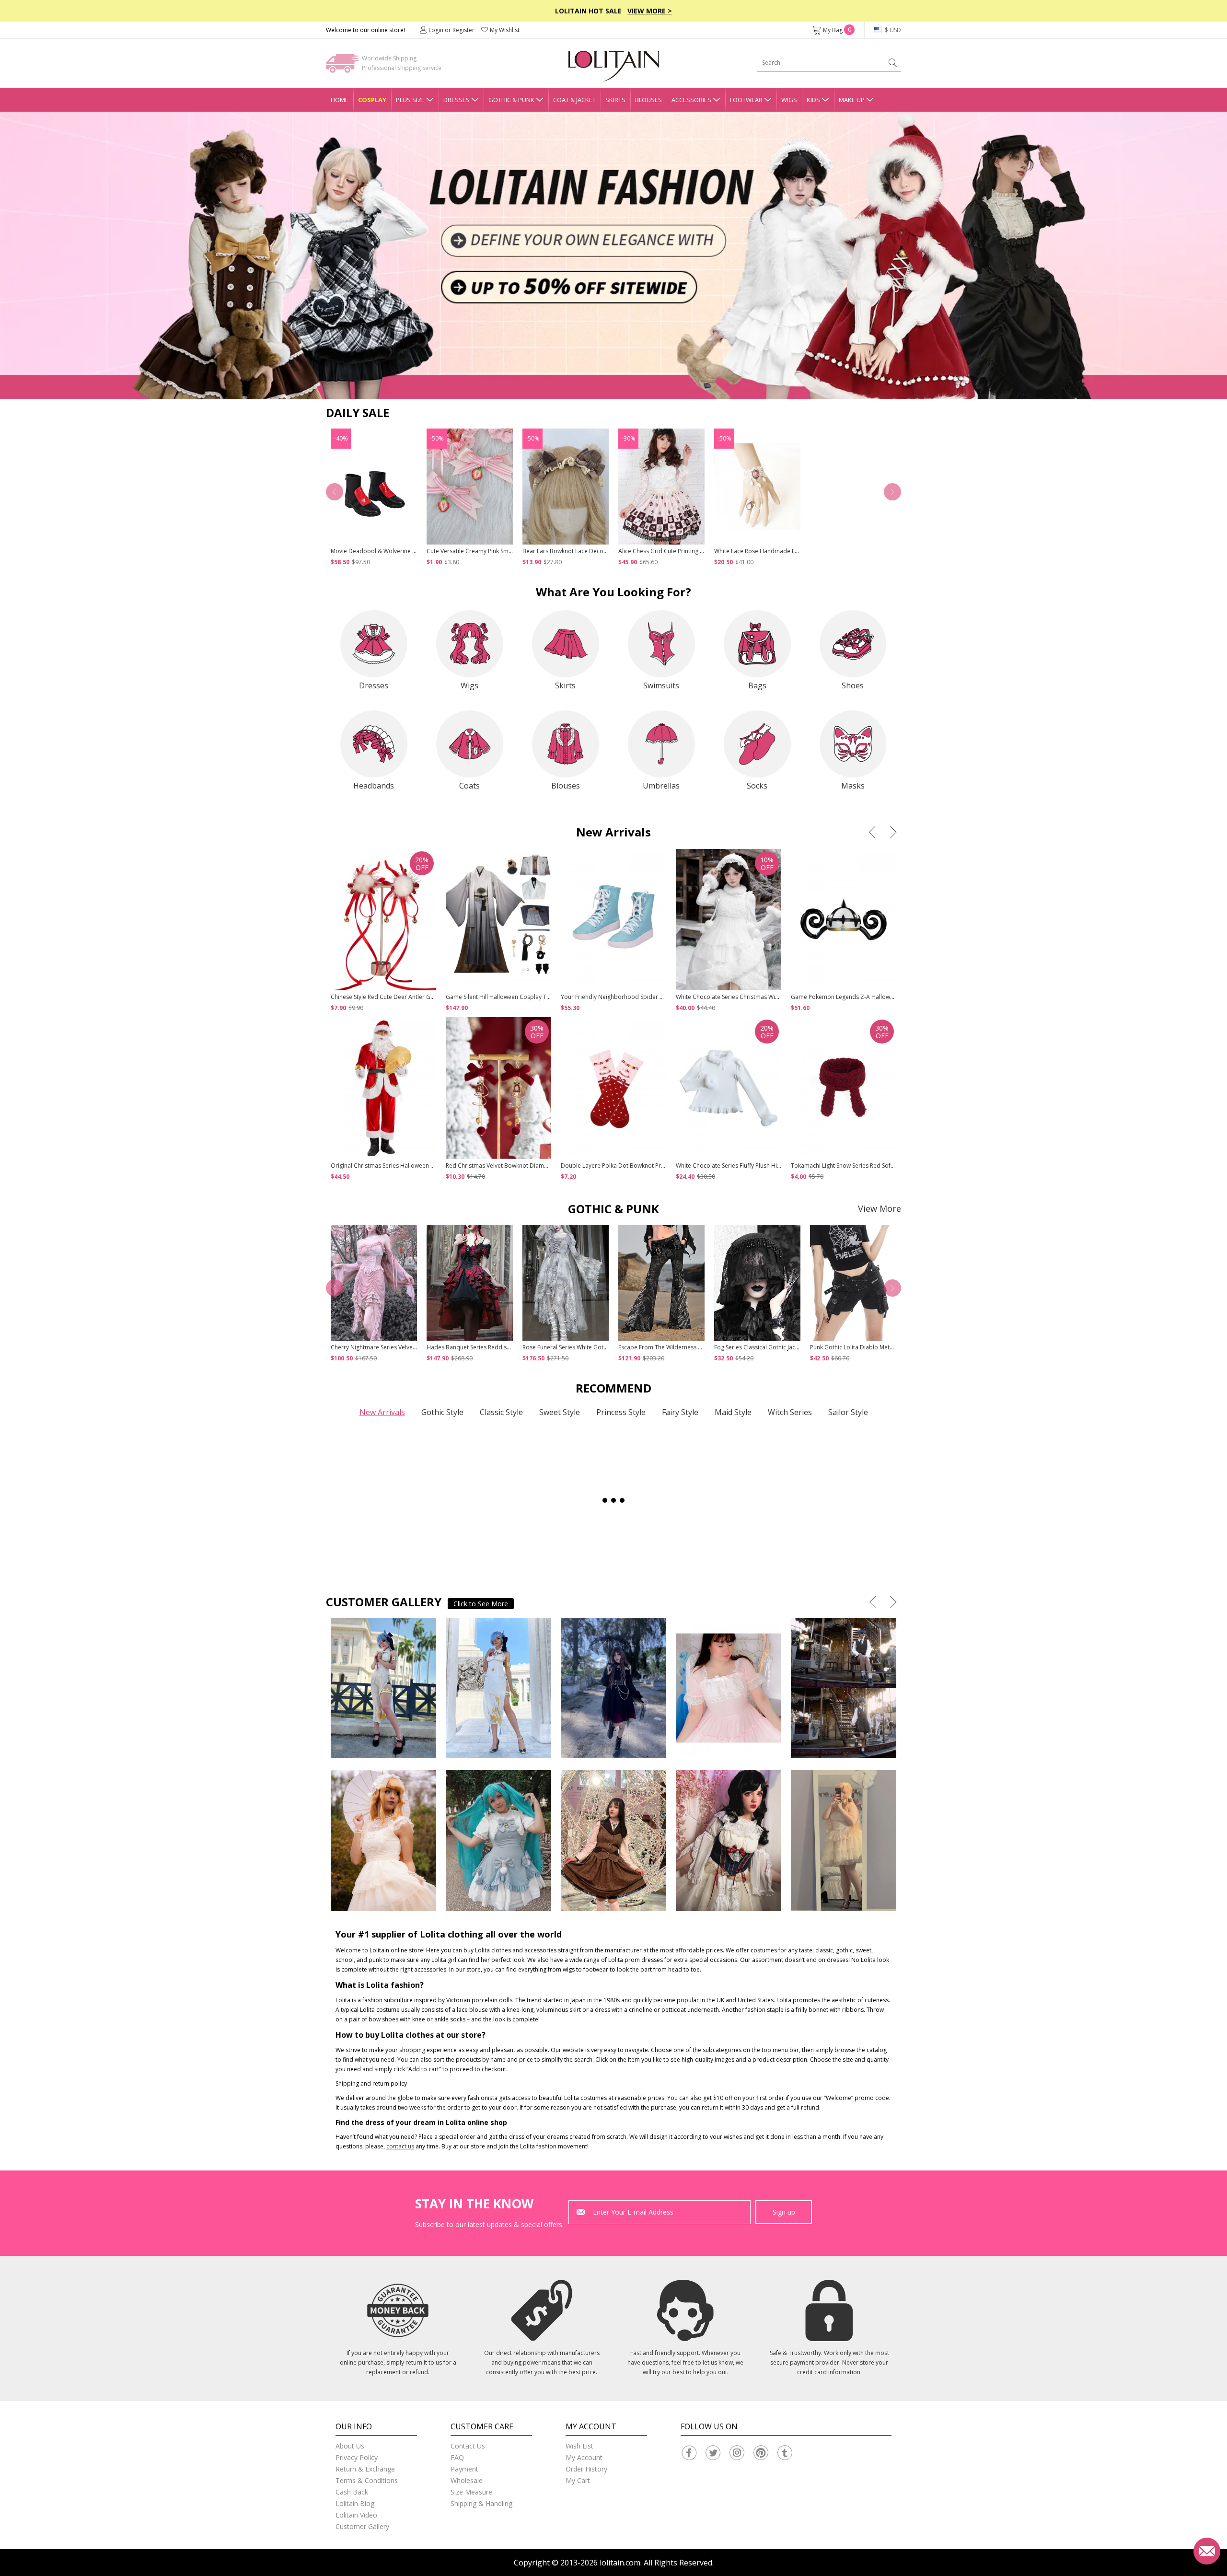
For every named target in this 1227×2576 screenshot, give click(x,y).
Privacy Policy (357, 2457)
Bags (757, 685)
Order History (586, 2469)
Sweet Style (560, 1412)
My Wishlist (505, 30)
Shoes (853, 685)
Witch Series (790, 1412)
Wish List (579, 2446)
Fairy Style (680, 1412)
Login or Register (451, 30)
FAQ (457, 2457)
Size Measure (471, 2492)
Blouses (648, 100)
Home (340, 100)
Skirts (615, 100)
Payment (464, 2469)
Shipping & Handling (481, 2503)
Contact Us (468, 2446)
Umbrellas (661, 786)
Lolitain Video (356, 2515)
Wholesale (467, 2480)
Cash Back (352, 2492)
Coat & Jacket (574, 100)
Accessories (691, 100)
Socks (757, 786)
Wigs (789, 100)
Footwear (746, 100)
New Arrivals (382, 1412)
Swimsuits (661, 685)
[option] (613, 255)
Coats (469, 786)
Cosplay (372, 100)
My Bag (837, 30)
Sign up (784, 2212)
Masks (853, 786)
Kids (813, 100)
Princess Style (621, 1412)
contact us (400, 2146)
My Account (584, 2457)
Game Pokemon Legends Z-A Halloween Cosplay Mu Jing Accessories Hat (890, 997)
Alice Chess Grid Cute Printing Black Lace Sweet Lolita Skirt (696, 551)
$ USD (892, 30)
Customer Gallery (362, 2526)
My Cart (578, 2480)
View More (880, 1208)
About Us (350, 2446)
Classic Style (501, 1412)
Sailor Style (848, 1412)
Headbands (374, 786)
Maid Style (733, 1412)
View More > (650, 11)
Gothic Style (442, 1412)
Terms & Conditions (367, 2480)
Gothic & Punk (511, 100)
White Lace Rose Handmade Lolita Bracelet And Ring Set (790, 551)
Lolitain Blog (355, 2503)
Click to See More (481, 1604)
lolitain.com (620, 2563)
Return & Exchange (365, 2469)
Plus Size (410, 100)
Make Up (852, 100)
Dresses (457, 100)
